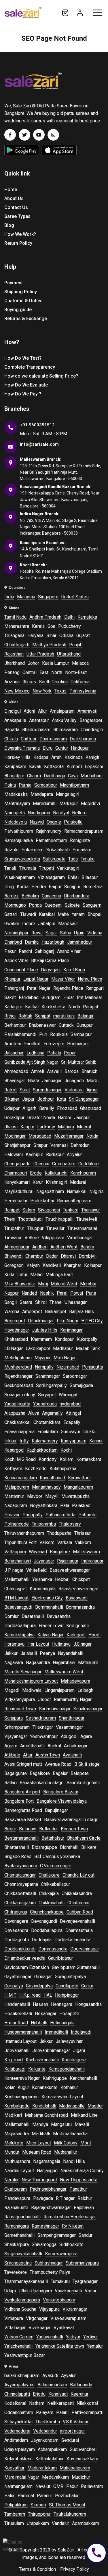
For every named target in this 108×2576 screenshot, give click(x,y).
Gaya (73, 776)
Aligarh (29, 1108)
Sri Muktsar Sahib (79, 1062)
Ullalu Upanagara (35, 2291)
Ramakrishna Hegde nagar (70, 2217)
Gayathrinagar (18, 1977)
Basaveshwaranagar (70, 1570)
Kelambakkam (18, 2459)
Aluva (34, 1413)
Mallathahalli (17, 1579)
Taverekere (16, 2272)
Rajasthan (14, 654)
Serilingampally (51, 1385)
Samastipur (46, 785)
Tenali (10, 868)
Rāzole (12, 850)
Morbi (93, 1081)
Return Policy (18, 243)
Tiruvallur (55, 1228)
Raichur (85, 2198)
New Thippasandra (79, 2180)
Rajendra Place (68, 988)
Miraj (43, 1284)
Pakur (10, 951)
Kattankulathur (50, 2459)
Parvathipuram (19, 831)
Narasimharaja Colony (82, 2171)
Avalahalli (72, 1755)
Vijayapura (49, 2309)
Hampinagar (67, 1995)
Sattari (11, 914)
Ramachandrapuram (84, 831)
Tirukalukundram (70, 2514)
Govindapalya (39, 1986)
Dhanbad (13, 942)
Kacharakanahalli (42, 2060)
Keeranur (79, 2394)
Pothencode (17, 1524)
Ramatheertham (51, 840)
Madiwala (32, 1690)
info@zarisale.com (39, 444)
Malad (36, 1275)
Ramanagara (17, 2226)
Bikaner (12, 1099)
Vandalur (60, 2523)
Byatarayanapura (21, 1866)
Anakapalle (15, 720)
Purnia (25, 785)
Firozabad (67, 1108)
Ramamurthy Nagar (73, 1699)
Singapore (48, 597)
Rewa (37, 933)
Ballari (11, 1783)
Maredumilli (45, 803)
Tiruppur (35, 1228)
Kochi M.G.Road (20, 1459)
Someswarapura (61, 2254)
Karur (38, 1182)
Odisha (66, 635)
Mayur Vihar (63, 979)
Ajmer (92, 1090)
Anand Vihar (69, 951)
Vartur (91, 2291)
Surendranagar (47, 1090)
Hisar (69, 997)
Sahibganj (44, 951)
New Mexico (17, 691)
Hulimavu (61, 1644)
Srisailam (82, 850)
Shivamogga (44, 2244)
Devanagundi (44, 1921)
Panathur (78, 2189)
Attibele (12, 1755)
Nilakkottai (87, 2403)
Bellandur (49, 1829)
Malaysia (26, 597)
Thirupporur (39, 2514)
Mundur (12, 2152)
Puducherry (70, 626)
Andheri (40, 1247)
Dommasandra (53, 1949)
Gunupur (85, 1025)
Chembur (34, 1256)
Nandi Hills (74, 2161)
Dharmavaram (53, 739)
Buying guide (18, 310)
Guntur (62, 748)
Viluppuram (53, 1238)
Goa (51, 626)
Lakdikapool (38, 1348)
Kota (61, 1099)
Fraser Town (51, 1626)
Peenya (47, 1653)
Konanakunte (45, 2087)
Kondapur (64, 1339)
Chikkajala (49, 1893)
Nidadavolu (16, 822)
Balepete (80, 1773)
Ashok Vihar (16, 961)
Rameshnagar (45, 2226)
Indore (29, 924)
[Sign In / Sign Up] (80, 12)
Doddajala (42, 1940)
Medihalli (41, 2134)
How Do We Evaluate (26, 385)
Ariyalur (74, 1154)
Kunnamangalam (21, 1478)
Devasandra (59, 1616)
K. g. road (14, 2060)
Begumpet (15, 1321)
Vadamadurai (17, 2431)
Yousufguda (45, 1404)
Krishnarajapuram (21, 2097)
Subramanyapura (82, 2263)
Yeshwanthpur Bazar (25, 2355)
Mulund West (64, 1284)
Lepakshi (94, 767)
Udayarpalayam (20, 2449)
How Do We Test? (23, 358)
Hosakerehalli (18, 2014)
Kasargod (14, 1450)
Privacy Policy (75, 2569)
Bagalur (60, 1773)
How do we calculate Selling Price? (41, 376)
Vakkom (83, 1542)
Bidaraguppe (44, 1847)
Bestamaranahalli (21, 1838)
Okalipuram (16, 2189)
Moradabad (40, 1136)
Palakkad (81, 1506)
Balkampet (56, 1312)
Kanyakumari (17, 1182)
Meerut (84, 1127)
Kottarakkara (89, 1459)
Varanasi (59, 1145)
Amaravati (87, 711)
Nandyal (61, 813)
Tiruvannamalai (82, 1228)
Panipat (91, 1007)
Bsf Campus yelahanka (57, 1857)
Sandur (86, 2235)
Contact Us (16, 207)
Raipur (55, 887)
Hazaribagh (53, 942)
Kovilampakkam (82, 2459)
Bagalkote (40, 1773)
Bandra (87, 1247)
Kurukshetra (53, 1007)
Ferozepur (54, 1044)
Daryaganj (51, 970)
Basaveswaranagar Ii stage (71, 1820)
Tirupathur (14, 1228)
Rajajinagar (68, 1561)
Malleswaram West (64, 1672)
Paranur (44, 2496)
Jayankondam (45, 2440)
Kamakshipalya (19, 1635)
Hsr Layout (38, 1644)
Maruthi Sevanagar (23, 1672)
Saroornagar (75, 1376)
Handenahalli (17, 2004)
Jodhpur (46, 1099)
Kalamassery (45, 1441)
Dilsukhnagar (41, 1321)
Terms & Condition (37, 2569)
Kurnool (74, 767)
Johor (33, 663)
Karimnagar (71, 1330)
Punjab (76, 645)
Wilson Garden (19, 2337)
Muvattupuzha (75, 1496)
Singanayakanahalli (23, 2254)
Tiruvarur (13, 1238)
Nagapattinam (50, 1191)
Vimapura (14, 2318)
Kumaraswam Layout (62, 2097)
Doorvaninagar (85, 1949)
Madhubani (92, 776)
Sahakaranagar (88, 1709)
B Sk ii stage (87, 1764)
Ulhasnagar (76, 1302)
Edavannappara (19, 1432)
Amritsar (13, 1044)
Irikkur (11, 1441)
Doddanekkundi (20, 1949)
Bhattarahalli (17, 1847)
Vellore (32, 1238)
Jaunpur (82, 1118)
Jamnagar (52, 1081)
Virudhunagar (80, 1238)
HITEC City (92, 1321)
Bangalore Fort (19, 1801)
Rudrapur (55, 1154)
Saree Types (17, 216)
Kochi (66, 1450)
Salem (29, 1210)
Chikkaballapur (55, 1884)
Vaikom (47, 1542)
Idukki (89, 1432)
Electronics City (47, 1598)
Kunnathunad (52, 1478)
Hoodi (94, 1635)
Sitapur (40, 1145)
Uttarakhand (69, 654)
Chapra (34, 776)
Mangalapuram (78, 1487)
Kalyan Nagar (51, 1635)
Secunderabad (19, 1385)
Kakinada (74, 757)
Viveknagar (40, 2328)
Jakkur (11, 1653)
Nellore (79, 813)
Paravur (12, 1515)
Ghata (34, 1081)
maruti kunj (64, 1016)
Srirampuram (17, 1727)
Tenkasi (71, 1210)
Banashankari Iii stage (42, 1783)
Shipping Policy (21, 292)
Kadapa (41, 757)
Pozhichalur (67, 2496)
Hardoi (65, 1118)
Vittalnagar (15, 2328)
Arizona (12, 682)
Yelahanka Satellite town (60, 2346)
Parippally (33, 1515)
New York (42, 691)
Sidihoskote (71, 2244)
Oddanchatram (19, 2412)
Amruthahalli (32, 1746)
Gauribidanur (60, 1958)
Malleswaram (86, 1552)
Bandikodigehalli (83, 1783)
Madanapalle (72, 2106)
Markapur (69, 803)
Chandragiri (92, 730)
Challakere (49, 1875)
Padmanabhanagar (48, 2189)
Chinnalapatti (17, 2394)
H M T (10, 1995)
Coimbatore (64, 1164)
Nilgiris (96, 1191)
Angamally (52, 1413)
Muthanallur (66, 2152)
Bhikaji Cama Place (50, 961)
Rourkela (59, 1034)
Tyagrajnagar (85, 2281)
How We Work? (20, 234)
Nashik (47, 1293)
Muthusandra (17, 2161)
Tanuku (88, 859)
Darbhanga (54, 776)
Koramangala (43, 1589)
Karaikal (47, 914)
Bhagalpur (14, 776)
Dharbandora (77, 896)
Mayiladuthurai (19, 1191)
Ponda (35, 905)
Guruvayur (71, 1432)
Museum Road (37, 2152)
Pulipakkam (16, 2505)
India (9, 597)
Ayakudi (50, 2376)
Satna (66, 933)
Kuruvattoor (79, 1478)
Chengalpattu (17, 1164)
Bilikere (89, 1847)
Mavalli (82, 2124)
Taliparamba (44, 1524)
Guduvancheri (83, 2449)
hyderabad (70, 1404)
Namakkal (77, 1191)
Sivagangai (49, 1210)
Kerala (38, 626)
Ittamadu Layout (20, 2041)
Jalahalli (29, 1653)
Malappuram (17, 1487)
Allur (42, 711)
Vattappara (15, 1552)
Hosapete (69, 2014)
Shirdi (41, 1302)
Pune (91, 1293)
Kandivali (52, 1265)
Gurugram (51, 997)
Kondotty (48, 1459)
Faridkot (32, 1044)
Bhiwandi (13, 1256)
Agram (11, 1746)
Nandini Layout (19, 2171)
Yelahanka (42, 1579)
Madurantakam (42, 2468)
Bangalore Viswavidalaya (62, 1801)
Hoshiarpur (78, 1044)
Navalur (43, 2486)
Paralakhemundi (20, 1034)
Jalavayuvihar (69, 2041)
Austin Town (48, 1755)
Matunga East (59, 1275)
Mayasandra (17, 2134)
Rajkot (11, 1090)
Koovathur (14, 2468)
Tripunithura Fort (20, 1542)
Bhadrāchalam (36, 730)
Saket (10, 997)
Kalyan (33, 1265)
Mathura (66, 1127)
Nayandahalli (71, 1653)
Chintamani (78, 1903)
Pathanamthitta (60, 1515)
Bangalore (60, 1552)
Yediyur (91, 2337)
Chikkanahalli (52, 1903)
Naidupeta (15, 813)
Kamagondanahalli (67, 2069)
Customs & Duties (23, 301)
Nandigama (39, 813)
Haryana (35, 635)
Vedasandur (45, 2431)
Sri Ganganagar (84, 1099)
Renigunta (80, 840)
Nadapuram (16, 1506)
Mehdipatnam (18, 1358)
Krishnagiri (56, 1182)
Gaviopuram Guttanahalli (76, 1967)
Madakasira (16, 794)
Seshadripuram (41, 1718)
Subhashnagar (49, 2263)
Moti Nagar (65, 1358)
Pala (65, 1506)
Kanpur (27, 1127)
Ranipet (12, 1210)
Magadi (12, 1690)
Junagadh (74, 1081)
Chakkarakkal (17, 1422)
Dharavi (68, 1256)
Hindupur (80, 748)
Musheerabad (18, 1367)
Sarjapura (14, 1718)
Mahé (63, 914)
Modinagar (15, 1136)
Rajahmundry (49, 831)
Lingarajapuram (59, 1690)
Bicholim (30, 896)
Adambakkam (86, 2523)
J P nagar (14, 1570)
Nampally (44, 1367)
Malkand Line (84, 2115)
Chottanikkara (47, 1422)
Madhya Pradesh (49, 645)
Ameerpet (32, 1312)
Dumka (32, 942)
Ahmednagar (17, 1247)
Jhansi (11, 1127)
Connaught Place (21, 970)
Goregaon (14, 1265)
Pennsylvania (83, 691)
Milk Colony (66, 2143)
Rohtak (25, 1016)
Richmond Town (20, 1709)
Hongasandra (88, 2004)
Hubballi (39, 2023)
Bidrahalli (69, 1847)
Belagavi (28, 1829)
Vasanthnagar (69, 1727)
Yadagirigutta (17, 1404)
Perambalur (16, 1201)
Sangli (11, 1302)
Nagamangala (47, 2161)
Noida (74, 1007)
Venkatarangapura (22, 2300)
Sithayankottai (18, 2422)
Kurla (9, 1275)
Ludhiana (35, 1053)
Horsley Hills (17, 757)
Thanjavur (91, 1210)
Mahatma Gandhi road (46, 2115)
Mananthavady (46, 1487)
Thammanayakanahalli (26, 2281)
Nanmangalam (18, 2486)
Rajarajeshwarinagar (78, 1589)
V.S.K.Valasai (75, 2422)
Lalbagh (85, 1690)
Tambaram (15, 2514)
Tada (73, 859)
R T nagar (65, 2198)
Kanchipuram (83, 1173)
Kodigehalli (77, 1626)
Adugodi (69, 1736)
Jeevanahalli (17, 2050)
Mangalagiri (68, 794)
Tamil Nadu (15, 617)
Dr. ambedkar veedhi (25, 1958)
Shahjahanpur (17, 1145)
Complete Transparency (30, 367)
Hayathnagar (17, 1330)
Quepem (53, 905)
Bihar (51, 635)
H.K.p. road (30, 1995)
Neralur (12, 2180)
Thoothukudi (30, 1219)
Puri (43, 1034)
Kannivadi (58, 2394)
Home (11, 190)
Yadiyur (73, 2337)
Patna (10, 785)
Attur (28, 1755)
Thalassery (70, 1524)
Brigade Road (18, 1857)
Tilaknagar (43, 1727)
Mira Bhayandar (20, 1284)
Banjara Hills (82, 1312)
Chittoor (29, 739)
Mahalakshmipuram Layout (31, 1681)
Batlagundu (81, 2385)
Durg (9, 887)
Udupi (10, 2291)
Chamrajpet (16, 1589)
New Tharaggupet (39, 2180)
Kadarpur (13, 1007)
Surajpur (72, 887)
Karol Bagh (74, 970)
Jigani (79, 2050)
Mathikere (88, 1663)
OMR (58, 2486)
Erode (36, 1173)
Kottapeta (54, 767)
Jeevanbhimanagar (51, 2050)
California (80, 682)
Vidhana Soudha (20, 2309)
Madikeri (13, 2115)
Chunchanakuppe (47, 1912)
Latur (22, 1275)
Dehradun (80, 1145)
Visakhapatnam (20, 877)
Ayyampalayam (19, 2385)
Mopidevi (90, 803)
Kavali (35, 767)
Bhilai (73, 877)
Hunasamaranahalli (23, 2032)
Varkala (65, 1542)
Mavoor (35, 1496)
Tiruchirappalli (59, 1219)
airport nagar (72, 2431)
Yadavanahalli (50, 2337)
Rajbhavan (84, 2208)
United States (75, 597)
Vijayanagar (16, 1736)
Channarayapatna (21, 1884)
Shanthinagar (72, 1718)
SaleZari (66, 2550)
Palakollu (73, 822)
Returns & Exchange (26, 319)
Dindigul (13, 711)
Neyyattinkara (44, 1506)
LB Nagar (14, 1348)
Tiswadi (28, 914)
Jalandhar (14, 1053)
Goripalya (14, 1986)
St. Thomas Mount (67, 2505)
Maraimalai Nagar (22, 2477)
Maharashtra (17, 626)
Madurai (78, 1182)
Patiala (54, 1053)
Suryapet (47, 1395)
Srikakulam (33, 850)
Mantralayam (17, 803)
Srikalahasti (58, 850)
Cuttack (66, 1025)
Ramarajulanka (19, 840)
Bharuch (89, 1071)
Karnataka (87, 617)
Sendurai (70, 2440)
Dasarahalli (33, 1616)
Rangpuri (95, 988)
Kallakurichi (56, 1173)
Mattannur (14, 1496)
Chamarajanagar (20, 1875)
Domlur (12, 1616)
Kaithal (32, 1007)
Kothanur (69, 2087)
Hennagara (62, 2004)
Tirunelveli (87, 1219)
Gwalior (12, 924)
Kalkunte (37, 2069)
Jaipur (28, 1099)
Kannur (96, 1441)
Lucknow (46, 1127)
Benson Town (74, 1829)
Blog (9, 225)
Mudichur (81, 2477)
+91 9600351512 (37, 425)
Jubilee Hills (45, 1330)
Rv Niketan (73, 2226)
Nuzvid (37, 822)
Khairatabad (16, 1339)
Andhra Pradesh (45, 617)
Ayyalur (68, 2376)
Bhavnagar (15, 1081)
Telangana (14, 635)
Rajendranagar (18, 1376)
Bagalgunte (16, 1773)
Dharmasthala (79, 1930)
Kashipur (34, 1154)
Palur (10, 2496)
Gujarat (83, 635)
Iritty (24, 1441)
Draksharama (83, 739)
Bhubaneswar (42, 1025)
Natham (37, 2403)
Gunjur (87, 1986)
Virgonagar (37, 2318)
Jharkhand (15, 663)
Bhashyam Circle (84, 1838)
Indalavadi (81, 2032)
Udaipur (12, 1108)
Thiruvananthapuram (24, 1533)
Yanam (78, 914)
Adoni (29, 711)
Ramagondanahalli (22, 2217)
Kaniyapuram (74, 1441)
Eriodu (39, 2394)
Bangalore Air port (22, 1792)
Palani (62, 2412)
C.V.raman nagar (56, 1866)
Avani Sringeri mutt (23, 1764)
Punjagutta (93, 1367)
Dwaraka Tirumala (22, 748)
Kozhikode (36, 1469)
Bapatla (12, 730)
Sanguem (92, 905)
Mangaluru (61, 2124)
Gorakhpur (14, 1118)
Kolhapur (93, 1265)
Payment (14, 283)
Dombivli (88, 1256)
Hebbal (62, 1579)
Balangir (86, 1016)
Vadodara (74, 1090)
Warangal (68, 1395)
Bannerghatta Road (23, 1810)
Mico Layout (39, 2143)
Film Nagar (68, 1321)
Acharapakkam (52, 2449)
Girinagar (43, 1977)
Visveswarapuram (68, 2318)
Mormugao (15, 905)
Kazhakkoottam (42, 1450)
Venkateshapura (59, 2300)
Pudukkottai (42, 1201)
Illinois (29, 682)
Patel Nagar (39, 988)
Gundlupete (67, 1986)
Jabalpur (47, 924)
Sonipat (43, 1016)
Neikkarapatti (60, 2403)
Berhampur (15, 1025)
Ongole (54, 822)
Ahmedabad (16, 1071)
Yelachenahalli (18, 2346)
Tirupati (46, 868)
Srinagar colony (20, 1395)
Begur (10, 1829)
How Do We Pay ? (23, 394)
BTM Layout (16, 1598)
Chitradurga (16, 1912)
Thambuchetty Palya (50, 2272)
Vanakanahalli (68, 2291)
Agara (86, 1736)
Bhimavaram (66, 730)
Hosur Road (16, 2023)
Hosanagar (46, 2014)
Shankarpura (17, 2244)
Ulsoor (44, 1699)
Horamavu (14, 1644)
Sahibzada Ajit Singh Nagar (31, 1062)
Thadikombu (48, 2422)
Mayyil (52, 1496)
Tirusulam (14, 2523)
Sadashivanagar (55, 1709)
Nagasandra (38, 1663)
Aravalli (54, 1071)
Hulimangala (62, 2023)
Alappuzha (15, 1413)
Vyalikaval (64, 2328)
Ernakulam (48, 1432)
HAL (48, 1995)
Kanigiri (93, 757)
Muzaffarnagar (69, 1136)
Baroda (72, 1071)
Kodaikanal (15, 2403)
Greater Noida (41, 1118)
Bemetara (93, 887)
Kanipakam (15, 767)
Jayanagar (44, 1561)
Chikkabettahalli (20, 1893)
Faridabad (29, 997)
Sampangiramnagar (57, 2235)
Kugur (23, 2087)
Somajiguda (81, 1385)
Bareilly (47, 1108)
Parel (62, 1293)
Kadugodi (76, 1635)
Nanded (29, 1293)
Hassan (40, 2004)
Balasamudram (52, 2385)
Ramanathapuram (74, 1201)
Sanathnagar (48, 1376)
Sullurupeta (54, 859)
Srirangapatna (18, 2263)
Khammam (41, 1339)
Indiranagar (92, 1561)
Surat (25, 1090)
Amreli (38, 1071)
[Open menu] (98, 13)
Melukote (14, 2143)
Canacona (51, 896)
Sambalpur (81, 1034)
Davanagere (16, 1921)
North (57, 672)
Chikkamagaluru (20, 1903)
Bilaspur (90, 877)
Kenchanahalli (83, 2078)
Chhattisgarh (17, 645)
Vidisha (95, 933)
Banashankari (18, 1561)
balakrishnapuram (22, 2376)
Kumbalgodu (17, 2106)
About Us (14, 198)
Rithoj (10, 1016)
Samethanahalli (19, 2235)
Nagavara (14, 1663)
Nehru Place (90, 979)
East (44, 672)
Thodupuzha (59, 1533)
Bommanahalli (49, 1607)
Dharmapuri (16, 1173)
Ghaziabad (91, 1108)
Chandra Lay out (78, 1875)
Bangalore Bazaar (61, 1792)
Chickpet (81, 1579)
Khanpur (12, 979)
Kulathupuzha (63, 1469)
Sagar (51, 933)
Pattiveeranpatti (87, 2412)
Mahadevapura (75, 1681)
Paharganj (14, 988)
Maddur (95, 2106)
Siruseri (38, 2505)
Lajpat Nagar (36, 979)
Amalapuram (62, 711)
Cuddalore (89, 1164)
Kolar (10, 2087)
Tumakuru (60, 2281)
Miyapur (43, 1358)
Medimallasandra (70, 2134)
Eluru (48, 748)
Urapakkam (38, 2523)
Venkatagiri (68, 868)
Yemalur (95, 2346)
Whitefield (36, 1570)
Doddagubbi (17, 1940)
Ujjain (79, 933)
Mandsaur (68, 924)
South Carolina (53, 682)
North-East (76, 672)
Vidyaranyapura (20, 1699)
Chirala (11, 739)
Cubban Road (80, 1912)
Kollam (67, 1459)
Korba (23, 887)
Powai (77, 1293)
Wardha (12, 1312)
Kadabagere (74, 2060)
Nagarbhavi (64, 1663)
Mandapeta (42, 794)
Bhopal (94, 914)
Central (30, 672)
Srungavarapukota (22, 859)
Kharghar (72, 1265)
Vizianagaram (51, 877)
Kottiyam (13, 1469)
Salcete (72, 905)
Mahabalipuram (75, 2468)
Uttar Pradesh (40, 654)
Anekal (54, 1746)
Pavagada (43, 2198)
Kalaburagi (15, 2069)
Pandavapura (17, 2198)
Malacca (80, 663)
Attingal (73, 1413)
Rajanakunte (16, 2208)
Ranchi (25, 951)
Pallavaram (92, 2486)
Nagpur (12, 1293)
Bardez (12, 896)
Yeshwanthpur (44, 1736)
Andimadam (16, 2440)
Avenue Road (58, 1764)
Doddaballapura (20, 1626)
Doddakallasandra (72, 1940)
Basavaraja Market (23, 1820)
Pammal (26, 2496)
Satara (26, 1302)
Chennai (41, 1164)
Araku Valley (64, 720)
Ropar (70, 1053)
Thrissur (83, 1533)
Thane (56, 1302)
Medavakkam (55, 2477)
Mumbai (88, 1284)
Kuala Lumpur (56, 663)
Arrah (56, 757)
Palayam (45, 2412)
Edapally (72, 1422)
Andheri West (64, 1247)
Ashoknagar (76, 1746)
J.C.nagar (83, 1644)
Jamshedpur (80, 942)
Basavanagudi (18, 1607)
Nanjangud (47, 2171)
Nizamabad (68, 1367)
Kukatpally (87, 1339)
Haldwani (14, 1154)
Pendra (39, 887)
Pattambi (87, 1515)
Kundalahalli (44, 2106)
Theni (10, 1219)
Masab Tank (88, 1348)
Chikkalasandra (77, 1893)
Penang (12, 672)
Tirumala (28, 868)
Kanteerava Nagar (22, 2078)
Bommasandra (80, 1607)
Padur (72, 2486)
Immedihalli (56, 2032)
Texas (60, 691)
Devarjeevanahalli (77, 1921)
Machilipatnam (74, 785)
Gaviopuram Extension (27, 1967)
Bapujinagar (56, 1810)
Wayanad (38, 1552)
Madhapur (63, 1348)
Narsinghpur (16, 933)
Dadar (52, 1256)
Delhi (69, 617)
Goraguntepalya (70, 1977)
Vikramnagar (75, 2309)
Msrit (86, 2143)
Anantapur (39, 720)
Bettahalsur (53, 1838)
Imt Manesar (90, 997)
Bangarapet (91, 720)
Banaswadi (77, 1598)
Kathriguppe (55, 2078)
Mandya (40, 2124)
